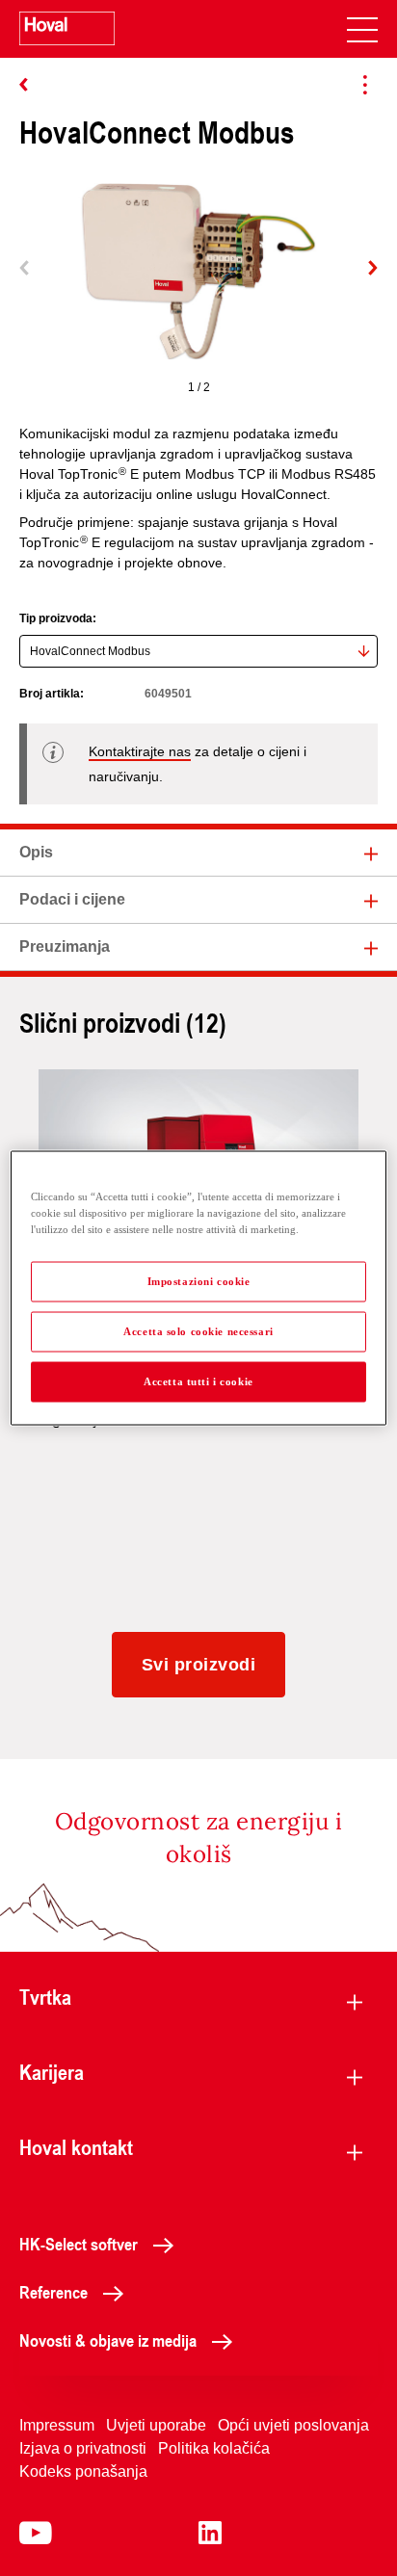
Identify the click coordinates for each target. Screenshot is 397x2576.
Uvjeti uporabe (156, 2425)
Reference (53, 2292)
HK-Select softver (79, 2244)
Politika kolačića (214, 2448)
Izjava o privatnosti (83, 2448)
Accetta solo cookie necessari (198, 1331)
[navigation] (362, 29)
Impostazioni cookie (199, 1281)
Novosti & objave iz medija (108, 2340)
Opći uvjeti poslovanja (293, 2425)
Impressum (57, 2425)
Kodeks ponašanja (83, 2471)
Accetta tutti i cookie (198, 1381)
